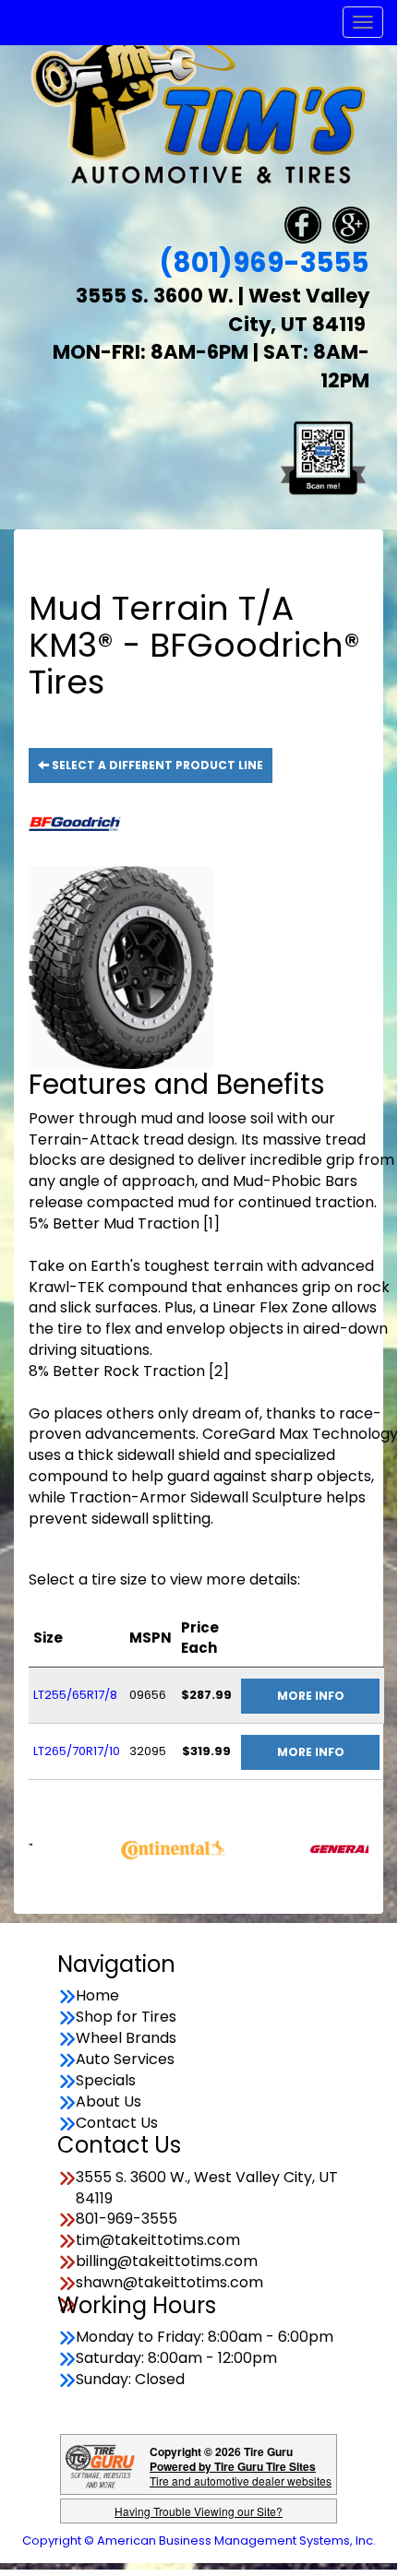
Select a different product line (156, 765)
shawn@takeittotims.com (169, 2283)
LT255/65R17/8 (75, 1695)
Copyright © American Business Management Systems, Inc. (199, 2540)
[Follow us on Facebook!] (303, 225)
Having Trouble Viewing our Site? (199, 2511)
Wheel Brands (126, 2038)
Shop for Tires (126, 2017)
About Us (109, 2102)
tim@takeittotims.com (158, 2240)
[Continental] (154, 1847)
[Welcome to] (199, 108)
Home (97, 1996)
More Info (311, 1696)
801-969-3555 (127, 2219)
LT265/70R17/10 (77, 1751)
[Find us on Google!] (351, 225)
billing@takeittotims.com (167, 2261)
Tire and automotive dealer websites (241, 2473)
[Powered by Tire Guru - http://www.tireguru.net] (100, 2465)
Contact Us (117, 2123)
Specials (106, 2081)
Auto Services (125, 2060)
